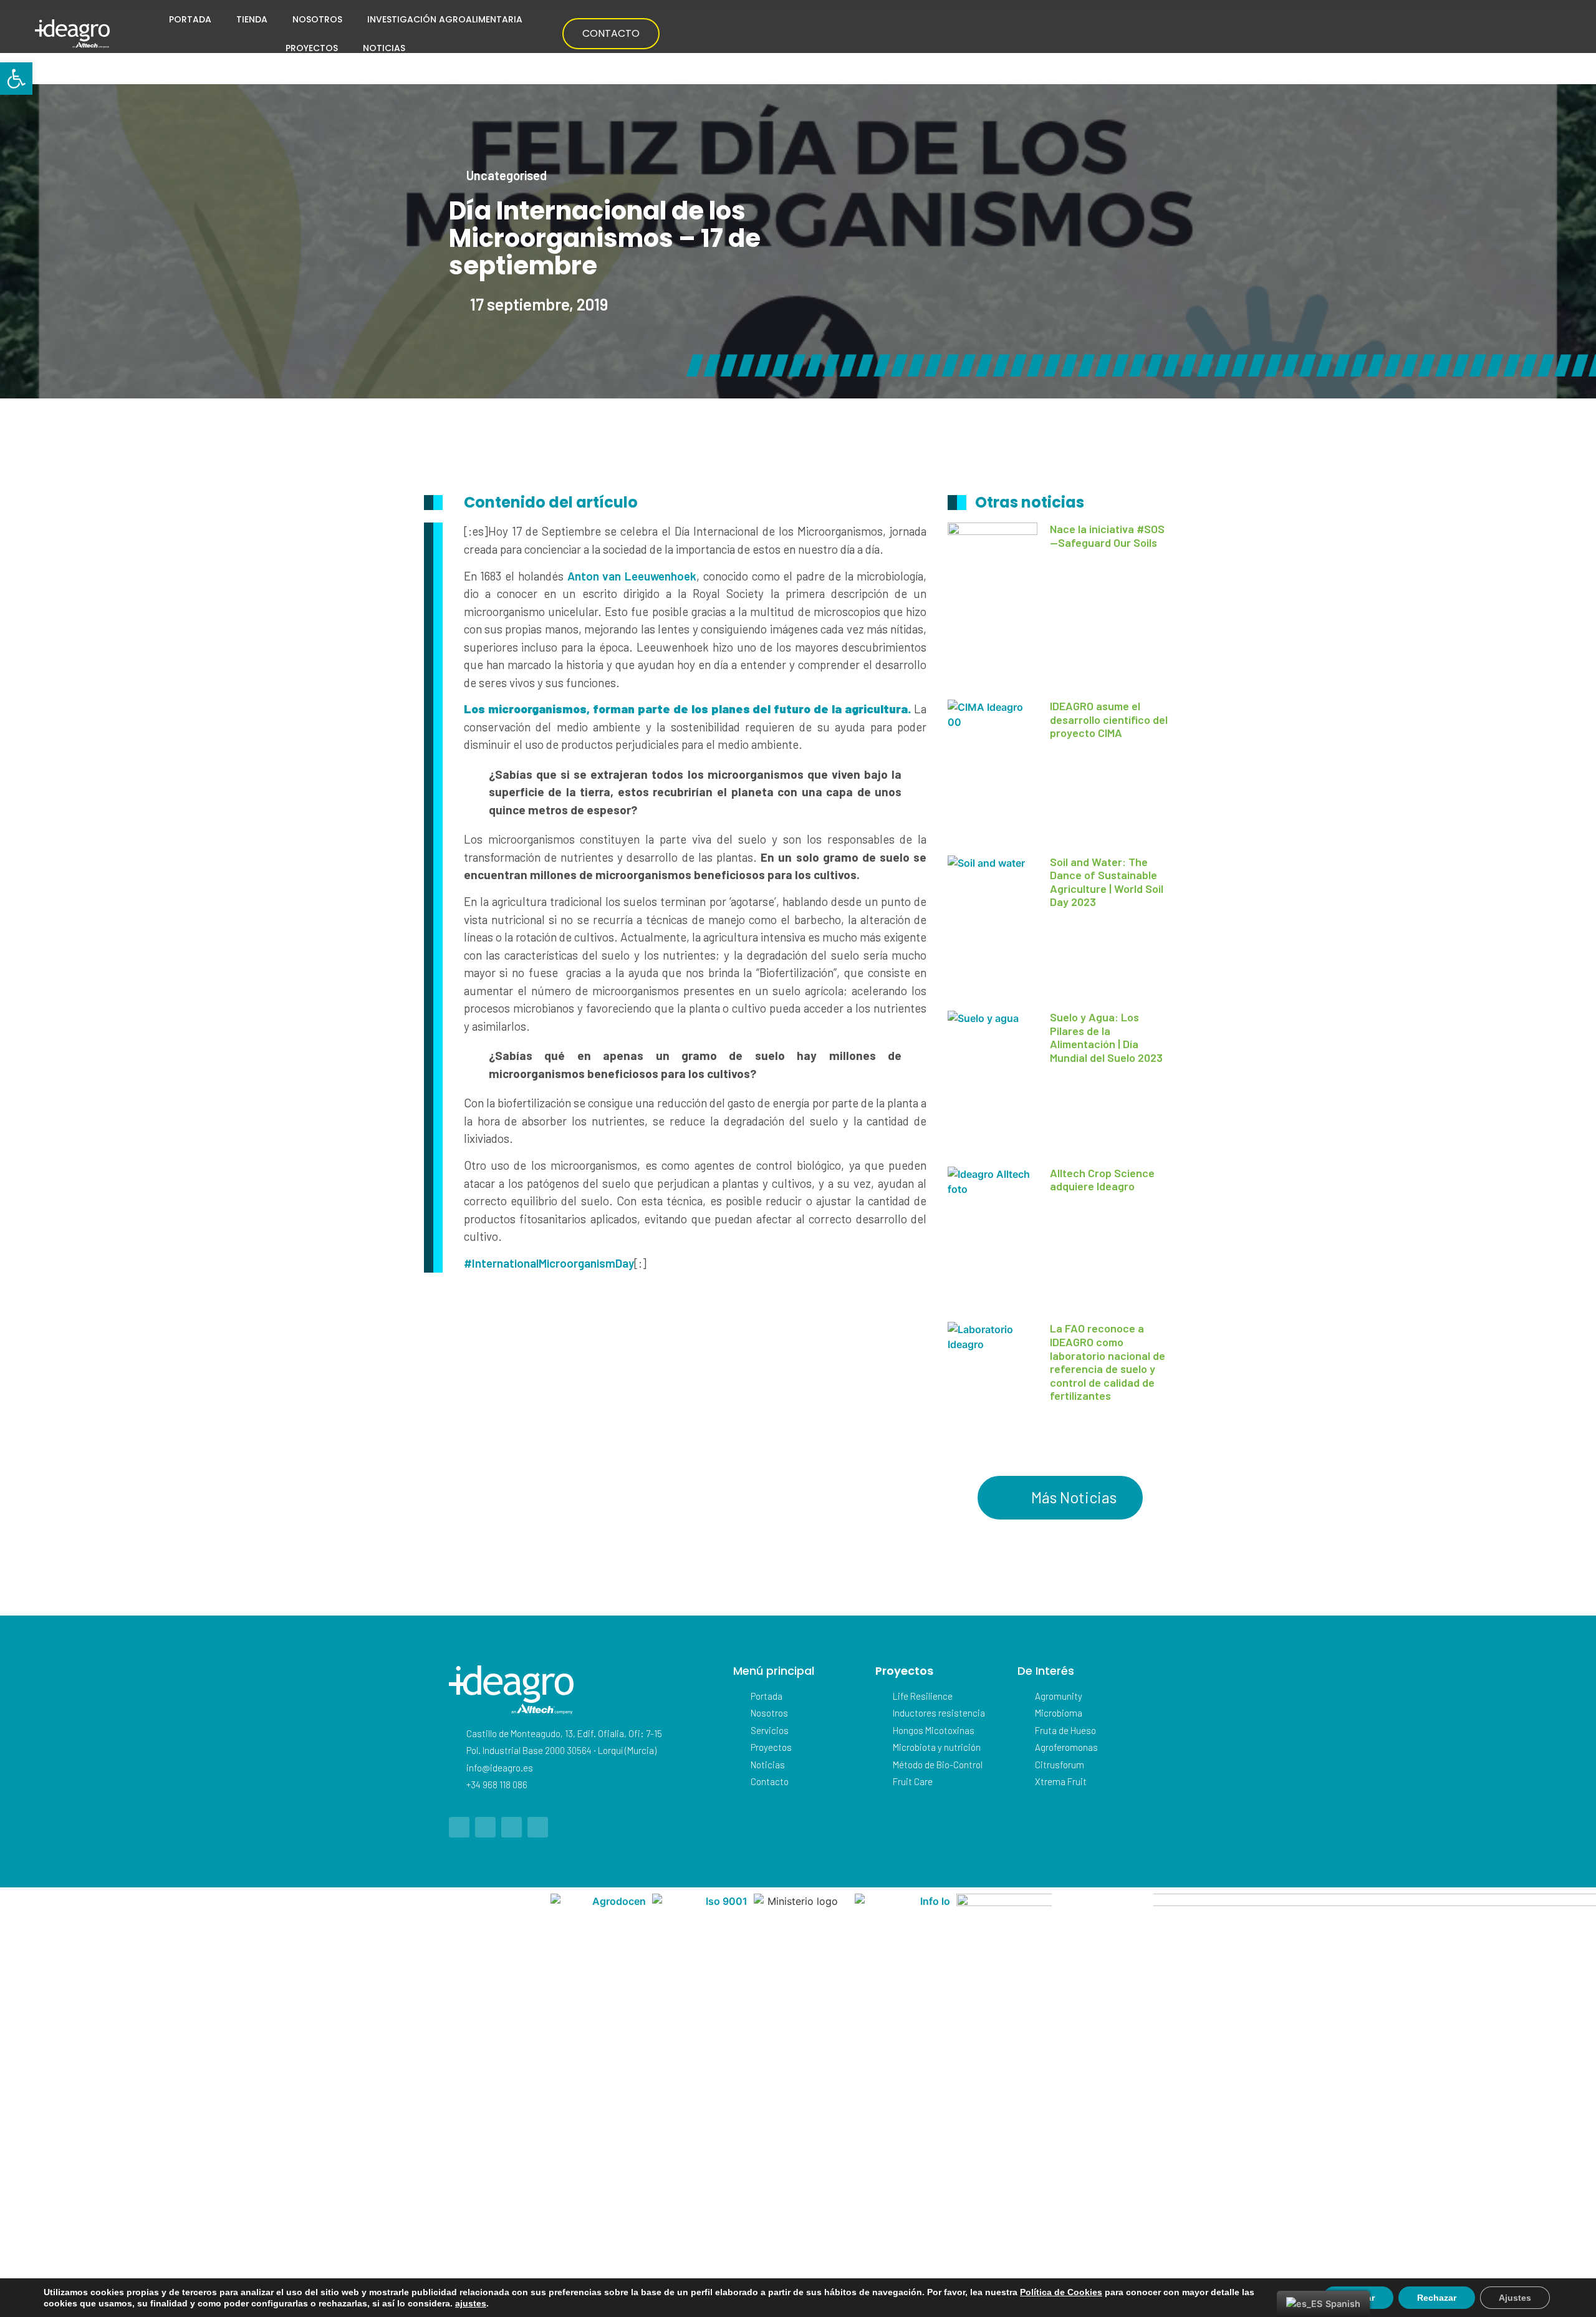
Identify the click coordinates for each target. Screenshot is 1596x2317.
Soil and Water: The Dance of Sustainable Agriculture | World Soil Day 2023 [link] (1107, 882)
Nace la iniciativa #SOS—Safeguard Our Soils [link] (1107, 536)
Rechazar (1437, 2298)
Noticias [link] (384, 48)
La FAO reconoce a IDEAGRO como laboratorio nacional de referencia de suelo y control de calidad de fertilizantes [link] (1108, 1362)
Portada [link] (190, 19)
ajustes (471, 2303)
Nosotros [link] (317, 19)
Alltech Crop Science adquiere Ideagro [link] (1102, 1180)
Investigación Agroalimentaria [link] (445, 19)
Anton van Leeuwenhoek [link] (632, 576)
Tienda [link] (252, 19)
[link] (16, 79)
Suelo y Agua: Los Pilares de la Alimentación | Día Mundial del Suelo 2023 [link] (1106, 1037)
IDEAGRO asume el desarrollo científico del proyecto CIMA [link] (1109, 719)
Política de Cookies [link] (1061, 2292)
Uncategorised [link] (507, 175)
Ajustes (1515, 2298)
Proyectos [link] (312, 48)
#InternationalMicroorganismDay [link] (549, 1263)
